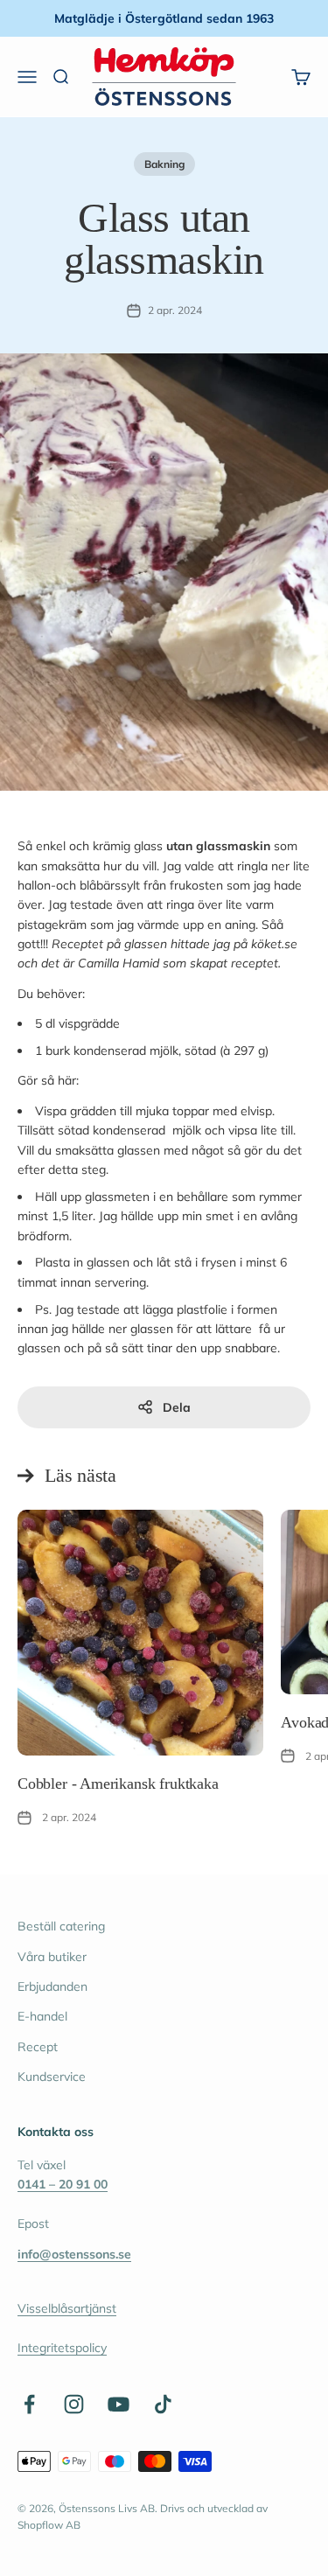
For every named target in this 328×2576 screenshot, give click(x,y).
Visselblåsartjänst (67, 2308)
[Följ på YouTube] (119, 2404)
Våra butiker (52, 1957)
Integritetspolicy (62, 2348)
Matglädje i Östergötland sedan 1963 (164, 18)
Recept (38, 2047)
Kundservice (52, 2077)
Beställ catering (61, 1926)
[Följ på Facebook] (29, 2404)
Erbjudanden (52, 1986)
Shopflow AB (49, 2525)
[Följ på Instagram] (74, 2404)
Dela (177, 1407)
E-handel (42, 2016)
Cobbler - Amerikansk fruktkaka (118, 1784)
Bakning (164, 164)
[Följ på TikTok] (163, 2404)
